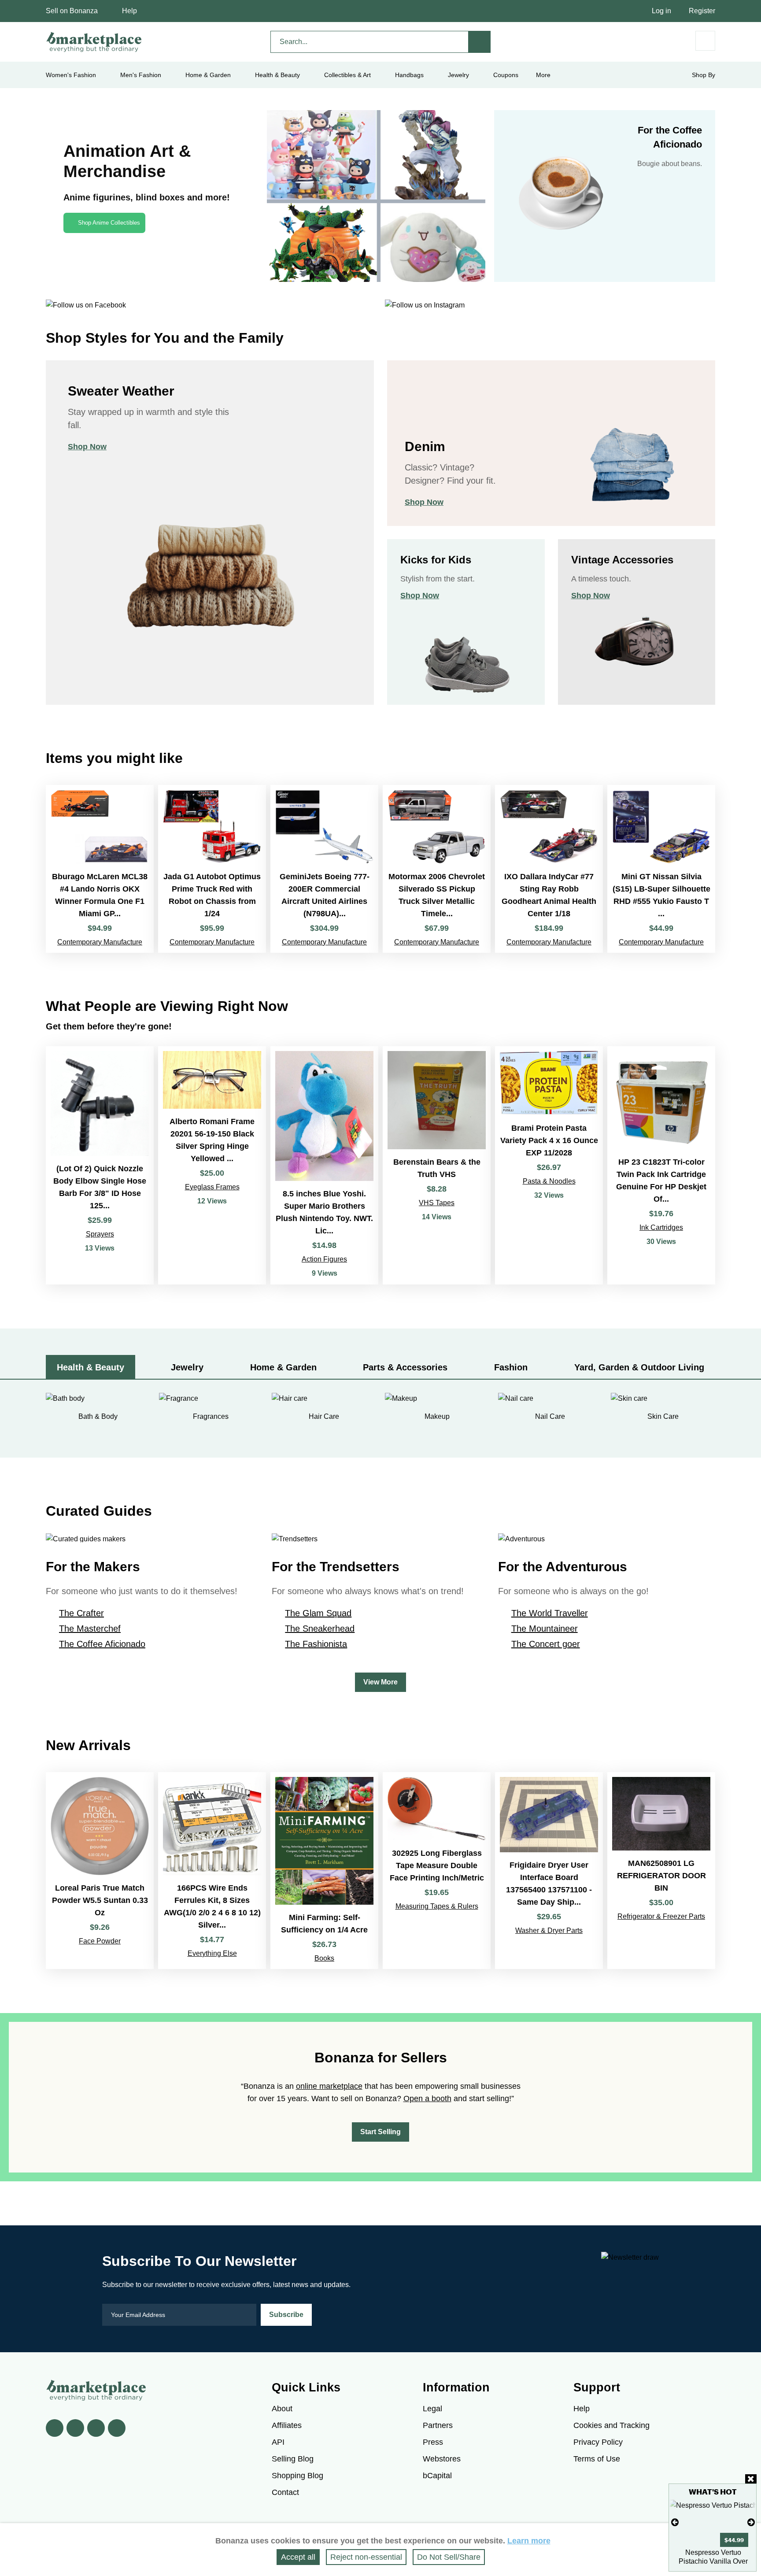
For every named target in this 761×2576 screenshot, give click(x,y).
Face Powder (100, 1941)
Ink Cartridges (661, 1227)
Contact (285, 2492)
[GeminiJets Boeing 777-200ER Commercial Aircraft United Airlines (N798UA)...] (324, 869)
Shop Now (87, 447)
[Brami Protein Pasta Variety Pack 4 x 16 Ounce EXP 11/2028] (549, 1165)
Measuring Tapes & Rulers (437, 1906)
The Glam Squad (318, 1613)
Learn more (529, 2541)
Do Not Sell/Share (449, 2557)
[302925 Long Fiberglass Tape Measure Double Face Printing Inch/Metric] (437, 1871)
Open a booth (427, 2099)
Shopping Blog (297, 2476)
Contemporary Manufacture (100, 942)
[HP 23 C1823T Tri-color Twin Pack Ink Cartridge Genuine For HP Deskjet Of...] (661, 1165)
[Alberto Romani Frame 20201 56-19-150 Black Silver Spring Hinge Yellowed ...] (212, 1165)
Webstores (442, 2459)
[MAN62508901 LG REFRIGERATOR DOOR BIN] (661, 1871)
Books (324, 1958)
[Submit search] (480, 42)
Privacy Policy (598, 2442)
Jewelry (458, 75)
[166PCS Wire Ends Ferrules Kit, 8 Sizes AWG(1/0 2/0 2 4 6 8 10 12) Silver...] (212, 1871)
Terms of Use (597, 2459)
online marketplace (329, 2086)
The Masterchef (90, 1629)
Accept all (298, 2557)
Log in (661, 11)
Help (129, 11)
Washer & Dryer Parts (549, 1930)
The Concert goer (546, 1644)
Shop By (704, 75)
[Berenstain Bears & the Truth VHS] (437, 1165)
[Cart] (705, 41)
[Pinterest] (96, 2428)
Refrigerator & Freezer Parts (661, 1916)
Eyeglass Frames (212, 1187)
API (278, 2442)
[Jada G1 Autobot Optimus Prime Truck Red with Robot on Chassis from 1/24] (212, 869)
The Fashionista (316, 1644)
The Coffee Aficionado (102, 1644)
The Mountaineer (545, 1629)
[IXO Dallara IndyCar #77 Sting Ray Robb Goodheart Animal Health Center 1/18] (549, 869)
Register (702, 11)
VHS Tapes (437, 1203)
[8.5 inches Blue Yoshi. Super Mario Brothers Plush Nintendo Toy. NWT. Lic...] (324, 1165)
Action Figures (324, 1259)
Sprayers (100, 1234)
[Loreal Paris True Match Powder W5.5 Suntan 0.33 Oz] (100, 1871)
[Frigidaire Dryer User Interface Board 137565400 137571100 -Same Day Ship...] (549, 1871)
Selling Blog (293, 2459)
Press (433, 2442)
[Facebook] (55, 2428)
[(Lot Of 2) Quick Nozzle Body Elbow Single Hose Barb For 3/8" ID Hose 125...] (100, 1165)
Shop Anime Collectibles (109, 223)
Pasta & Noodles (549, 1181)
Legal (432, 2409)
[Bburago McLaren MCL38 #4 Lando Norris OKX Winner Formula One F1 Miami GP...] (100, 869)
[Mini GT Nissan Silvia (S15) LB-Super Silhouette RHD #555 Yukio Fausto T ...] (661, 869)
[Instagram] (117, 2428)
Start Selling (380, 2132)
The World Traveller (550, 1613)
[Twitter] (75, 2428)
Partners (438, 2425)
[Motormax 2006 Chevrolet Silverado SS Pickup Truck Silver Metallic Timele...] (437, 869)
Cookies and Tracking (611, 2425)
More (543, 75)
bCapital (437, 2476)
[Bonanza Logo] (94, 42)
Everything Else (212, 1953)
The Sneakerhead (320, 1629)
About (282, 2409)
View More (380, 1682)
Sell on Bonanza (72, 11)
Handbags (409, 75)
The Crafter (81, 1613)
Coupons (506, 75)
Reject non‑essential (366, 2557)
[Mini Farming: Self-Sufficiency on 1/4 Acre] (324, 1871)
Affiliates (287, 2425)
